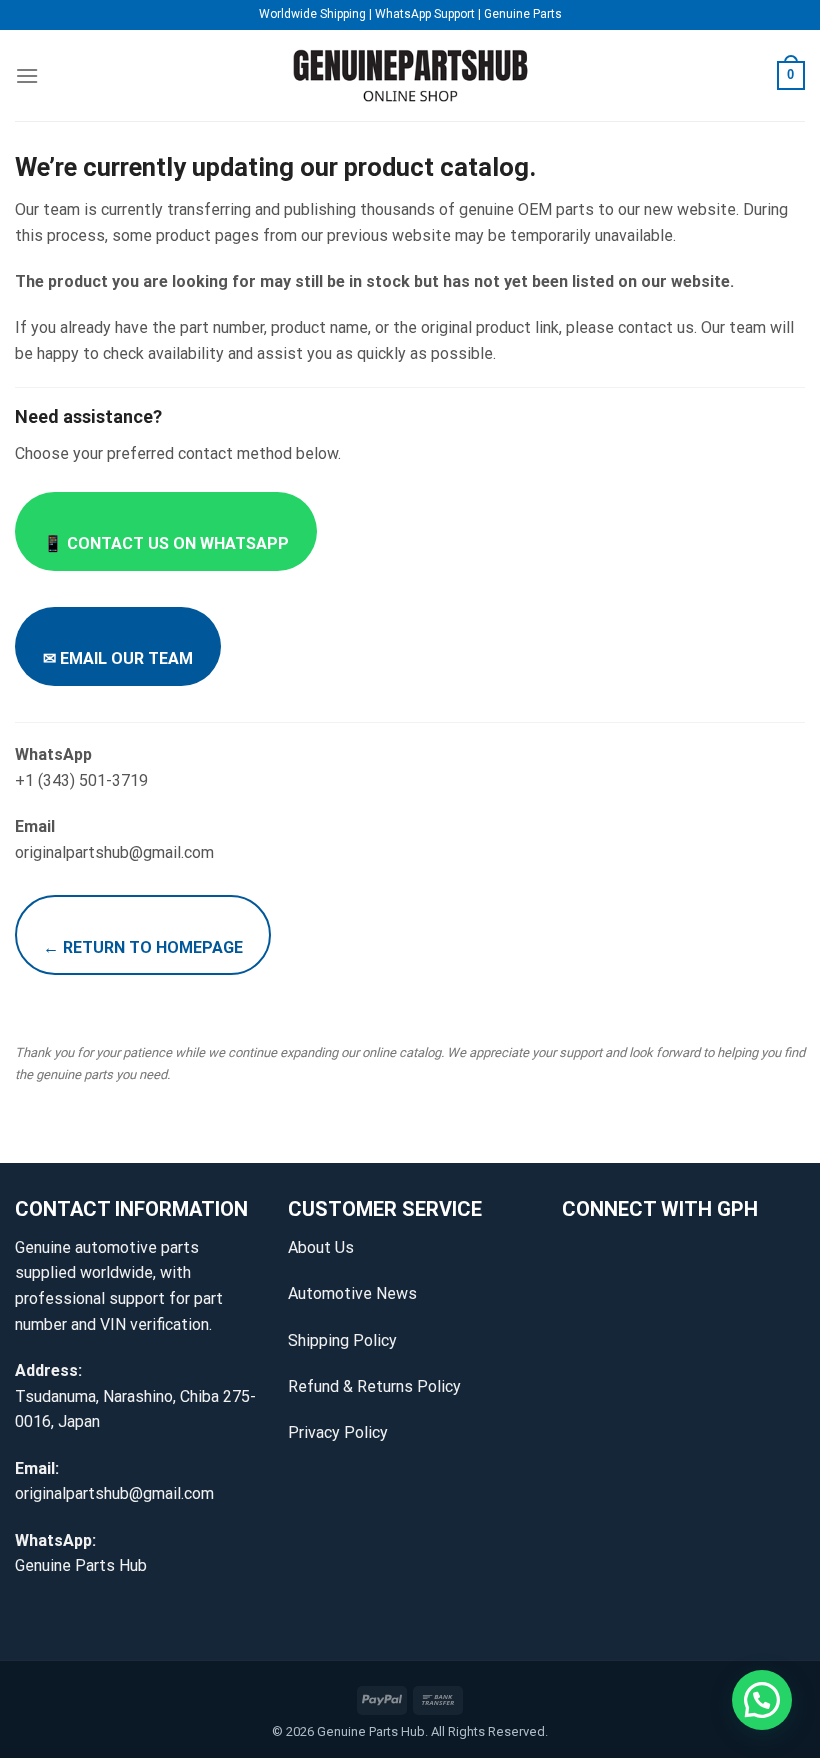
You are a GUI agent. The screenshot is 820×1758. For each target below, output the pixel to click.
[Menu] (27, 75)
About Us (321, 1247)
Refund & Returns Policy (374, 1386)
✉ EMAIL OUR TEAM (118, 658)
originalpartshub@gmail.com (114, 1493)
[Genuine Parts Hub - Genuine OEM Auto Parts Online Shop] (410, 75)
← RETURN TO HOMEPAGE (143, 947)
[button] (762, 1700)
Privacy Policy (338, 1432)
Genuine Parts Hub (81, 1565)
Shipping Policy (342, 1340)
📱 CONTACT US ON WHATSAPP (166, 543)
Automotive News (352, 1293)
